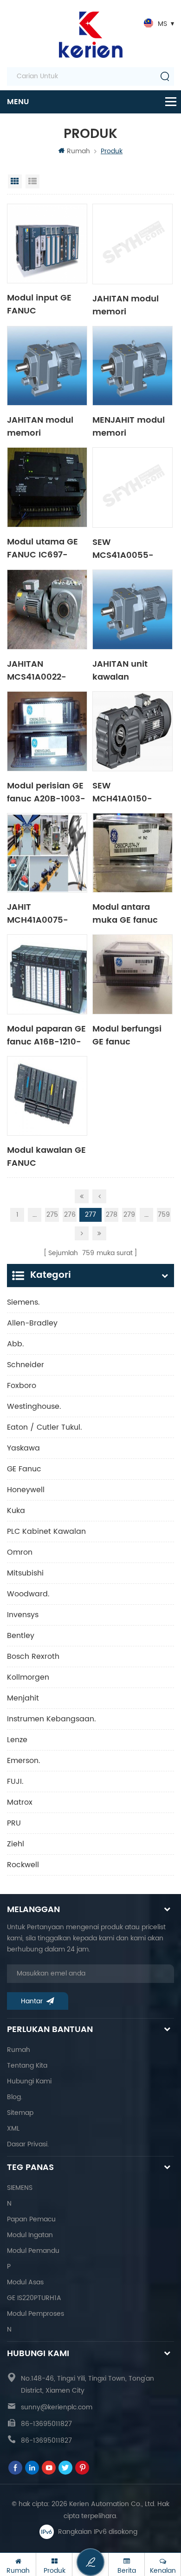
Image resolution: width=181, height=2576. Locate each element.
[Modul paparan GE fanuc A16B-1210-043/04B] (47, 974)
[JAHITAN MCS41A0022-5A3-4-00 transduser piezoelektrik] (47, 610)
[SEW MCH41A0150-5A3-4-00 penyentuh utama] (133, 731)
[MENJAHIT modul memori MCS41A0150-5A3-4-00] (133, 366)
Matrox (20, 1802)
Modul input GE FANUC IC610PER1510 (39, 304)
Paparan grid (15, 181)
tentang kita (27, 2066)
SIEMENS (20, 2188)
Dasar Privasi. (28, 2144)
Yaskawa (23, 1448)
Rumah (78, 151)
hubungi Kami (29, 2081)
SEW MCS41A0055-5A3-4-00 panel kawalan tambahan (127, 548)
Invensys (23, 1615)
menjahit (23, 1698)
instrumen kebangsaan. (52, 1719)
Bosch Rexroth (33, 1657)
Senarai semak (32, 181)
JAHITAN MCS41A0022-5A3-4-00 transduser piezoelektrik (37, 670)
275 (52, 1215)
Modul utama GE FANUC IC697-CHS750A (42, 548)
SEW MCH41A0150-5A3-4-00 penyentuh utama (131, 792)
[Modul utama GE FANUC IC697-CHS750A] (47, 487)
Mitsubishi (25, 1573)
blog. (15, 2097)
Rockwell (23, 1865)
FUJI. (15, 1782)
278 (112, 1215)
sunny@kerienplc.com (57, 2407)
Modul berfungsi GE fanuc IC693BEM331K (127, 1035)
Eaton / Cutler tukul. (45, 1427)
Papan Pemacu (31, 2219)
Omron (20, 1552)
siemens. (23, 1302)
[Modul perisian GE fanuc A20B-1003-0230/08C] (47, 731)
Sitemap (20, 2113)
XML (13, 2129)
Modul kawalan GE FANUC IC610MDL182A (46, 1156)
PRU (14, 1823)
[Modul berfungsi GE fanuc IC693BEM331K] (133, 974)
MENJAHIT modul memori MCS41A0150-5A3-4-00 (129, 426)
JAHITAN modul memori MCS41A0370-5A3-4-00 (40, 426)
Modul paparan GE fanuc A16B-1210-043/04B (46, 1035)
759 (164, 1215)
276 (70, 1215)
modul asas (25, 2282)
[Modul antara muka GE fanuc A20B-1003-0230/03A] (133, 853)
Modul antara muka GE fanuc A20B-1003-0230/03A (125, 913)
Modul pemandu (33, 2251)
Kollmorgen (28, 1677)
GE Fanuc (24, 1469)
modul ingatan (30, 2235)
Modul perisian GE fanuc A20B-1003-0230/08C (46, 792)
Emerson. (24, 1761)
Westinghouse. (34, 1407)
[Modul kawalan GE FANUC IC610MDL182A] (47, 1096)
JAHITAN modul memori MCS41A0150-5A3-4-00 (126, 305)
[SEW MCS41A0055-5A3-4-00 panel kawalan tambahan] (133, 488)
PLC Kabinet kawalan (46, 1532)
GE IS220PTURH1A (34, 2298)
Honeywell (26, 1490)
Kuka (16, 1511)
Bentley (21, 1636)
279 (129, 1215)
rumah (19, 2050)
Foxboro (22, 1386)
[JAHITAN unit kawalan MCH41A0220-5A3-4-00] (133, 610)
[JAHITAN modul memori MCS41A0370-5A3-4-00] (47, 366)
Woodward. (28, 1594)
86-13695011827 (46, 2424)
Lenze (17, 1740)
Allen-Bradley (32, 1323)
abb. (16, 1344)
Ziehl (16, 1844)
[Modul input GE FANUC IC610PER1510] (47, 244)
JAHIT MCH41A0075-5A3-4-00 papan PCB (44, 913)
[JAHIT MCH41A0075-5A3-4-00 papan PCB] (47, 853)
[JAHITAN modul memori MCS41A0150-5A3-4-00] (133, 244)
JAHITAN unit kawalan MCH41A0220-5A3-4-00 (123, 670)
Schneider (26, 1365)
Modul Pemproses (36, 2314)
